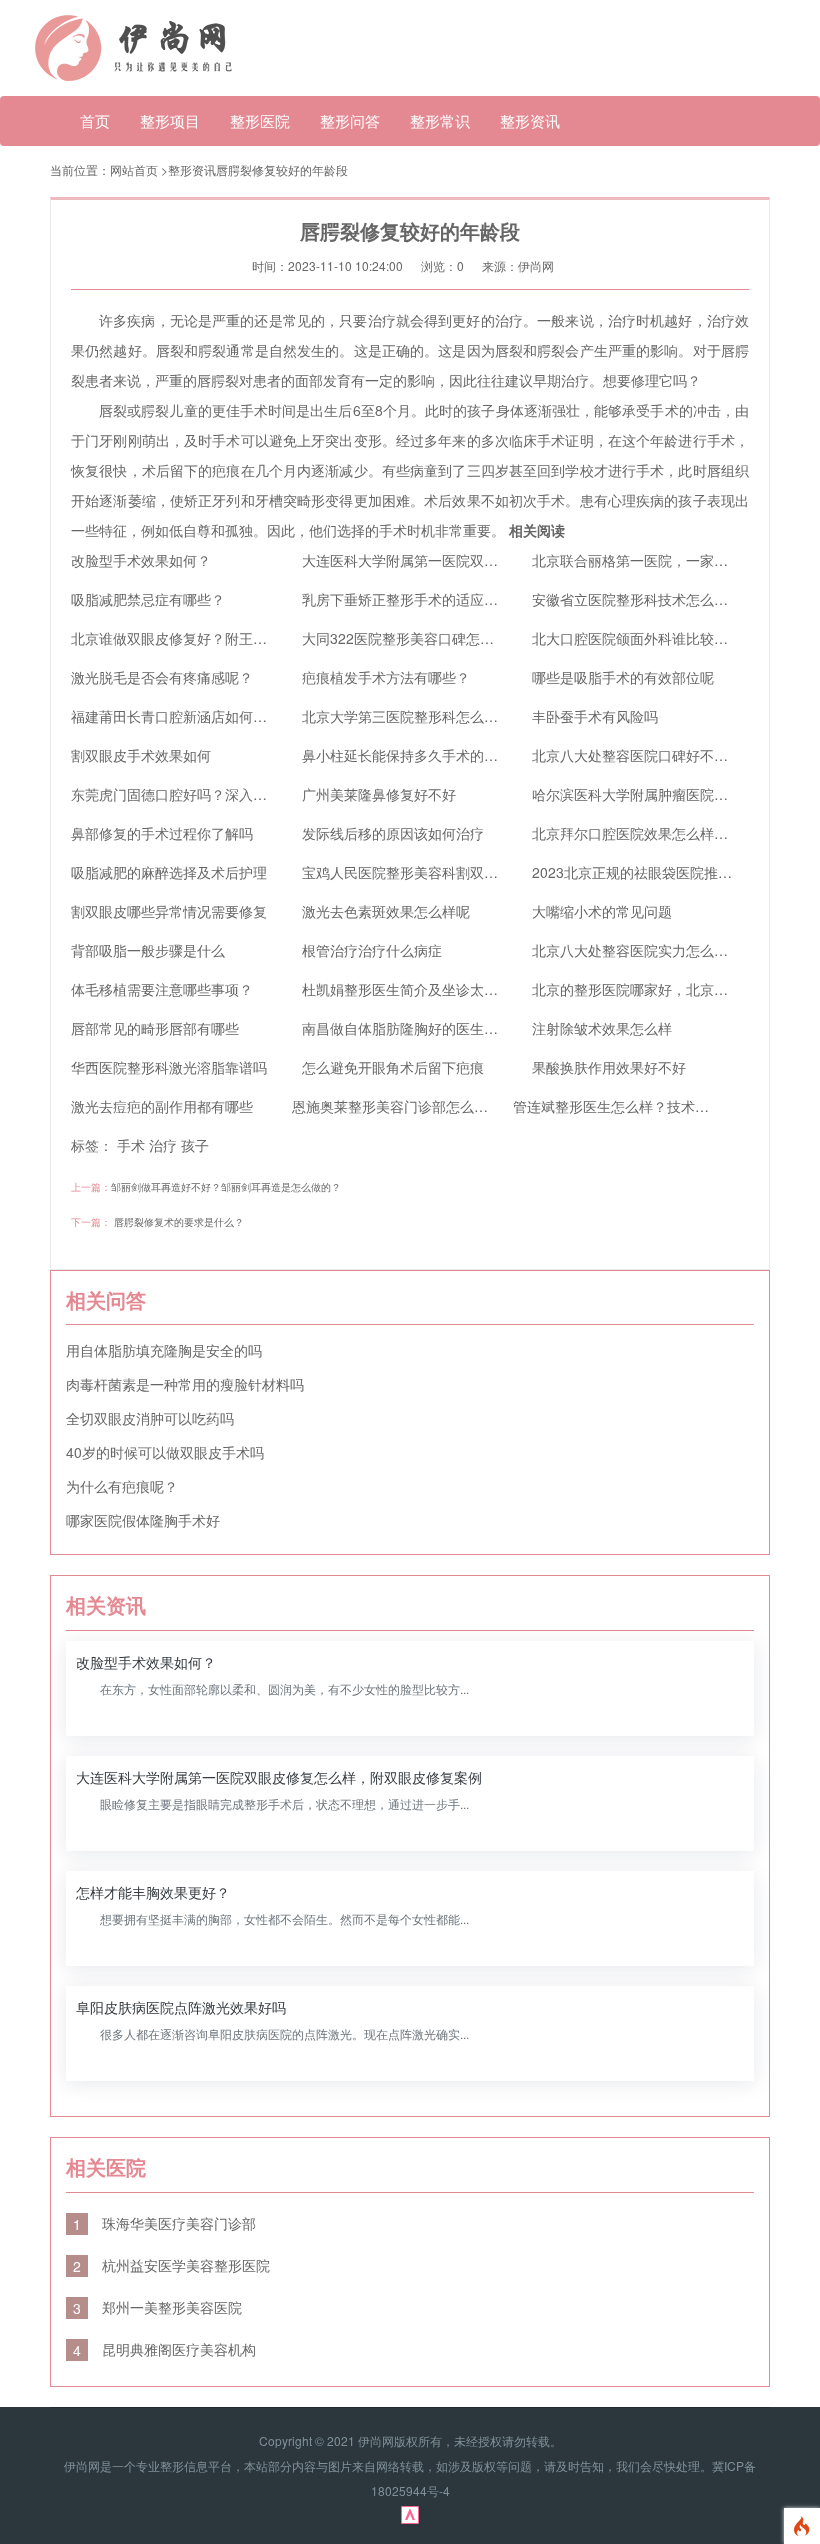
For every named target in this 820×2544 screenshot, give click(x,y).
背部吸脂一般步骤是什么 (148, 950)
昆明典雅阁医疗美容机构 (164, 2349)
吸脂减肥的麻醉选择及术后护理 (169, 872)
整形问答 (350, 120)
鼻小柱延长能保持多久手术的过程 (407, 755)
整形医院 (260, 120)
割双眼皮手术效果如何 (141, 755)
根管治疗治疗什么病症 (372, 950)
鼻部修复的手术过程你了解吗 (162, 833)
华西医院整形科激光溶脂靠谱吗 (169, 1067)
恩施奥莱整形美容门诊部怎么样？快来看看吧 (432, 1106)
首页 (95, 120)
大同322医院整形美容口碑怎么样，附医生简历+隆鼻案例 (479, 638)
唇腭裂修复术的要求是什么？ (179, 1222)
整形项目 (170, 120)
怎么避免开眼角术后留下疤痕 (393, 1067)
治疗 (163, 1145)
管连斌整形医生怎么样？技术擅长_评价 (636, 1106)
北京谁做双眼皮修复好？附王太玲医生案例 (204, 638)
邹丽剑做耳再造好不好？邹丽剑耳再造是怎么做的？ (226, 1187)
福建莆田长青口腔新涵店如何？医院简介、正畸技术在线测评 (260, 716)
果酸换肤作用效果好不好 (609, 1067)
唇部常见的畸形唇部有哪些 (155, 1028)
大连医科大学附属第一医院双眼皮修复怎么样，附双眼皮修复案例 (505, 560)
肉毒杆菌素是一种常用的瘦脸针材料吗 (185, 1384)
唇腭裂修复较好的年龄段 (282, 169)
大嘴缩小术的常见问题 (602, 911)
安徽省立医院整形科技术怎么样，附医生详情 (672, 599)
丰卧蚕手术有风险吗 (595, 716)
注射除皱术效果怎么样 (602, 1028)
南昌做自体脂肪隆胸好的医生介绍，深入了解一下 (456, 1028)
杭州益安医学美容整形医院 (171, 2265)
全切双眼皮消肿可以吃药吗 (150, 1418)
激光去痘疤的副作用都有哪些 (162, 1106)
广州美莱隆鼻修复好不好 (379, 794)
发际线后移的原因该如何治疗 (393, 833)
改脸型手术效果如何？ (141, 560)
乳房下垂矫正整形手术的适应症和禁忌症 (428, 599)
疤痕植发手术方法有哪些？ (386, 677)
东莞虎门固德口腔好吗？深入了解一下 (190, 794)
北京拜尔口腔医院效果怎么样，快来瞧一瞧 (665, 833)
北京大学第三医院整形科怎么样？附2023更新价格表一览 (479, 716)
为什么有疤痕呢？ (122, 1486)
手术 (131, 1145)
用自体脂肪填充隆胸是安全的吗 (164, 1350)
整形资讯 (530, 120)
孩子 (195, 1145)
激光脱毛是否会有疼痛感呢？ (162, 677)
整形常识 (440, 120)
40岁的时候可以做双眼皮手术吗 (165, 1452)
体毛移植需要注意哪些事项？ (162, 989)
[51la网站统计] (410, 2513)
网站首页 (134, 169)
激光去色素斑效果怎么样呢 (386, 911)
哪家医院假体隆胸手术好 (143, 1520)
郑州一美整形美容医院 (157, 2307)
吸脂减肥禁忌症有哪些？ (148, 599)
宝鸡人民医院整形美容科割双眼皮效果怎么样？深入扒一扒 (484, 872)
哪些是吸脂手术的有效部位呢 (623, 677)
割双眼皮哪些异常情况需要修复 (169, 911)
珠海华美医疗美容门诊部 (164, 2223)
